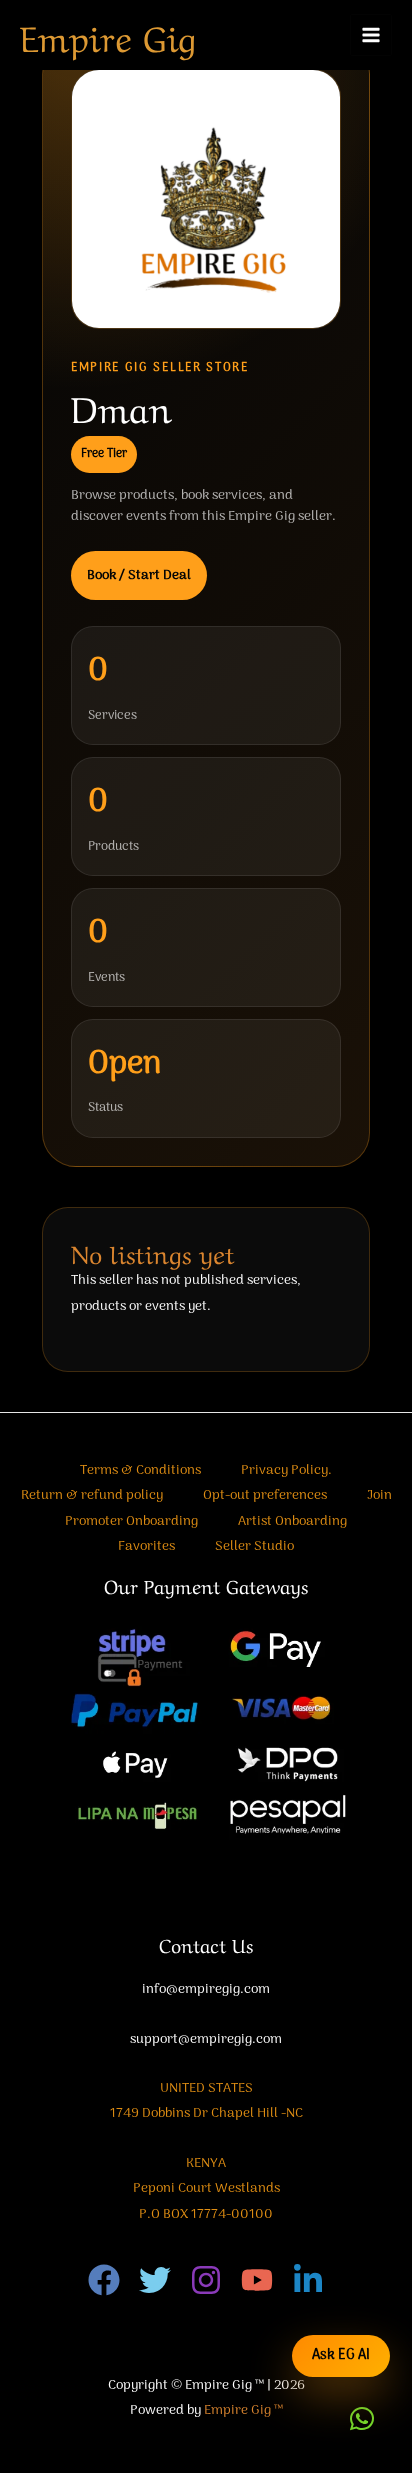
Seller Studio (254, 1546)
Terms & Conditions (140, 1470)
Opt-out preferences (265, 1495)
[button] (362, 2419)
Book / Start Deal (139, 575)
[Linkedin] (308, 2280)
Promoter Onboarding (131, 1521)
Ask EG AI (341, 2355)
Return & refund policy (92, 1495)
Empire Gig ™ (243, 2410)
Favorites (146, 1546)
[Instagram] (206, 2280)
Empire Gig (108, 35)
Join (379, 1495)
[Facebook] (104, 2280)
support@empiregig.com (206, 2039)
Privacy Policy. (286, 1470)
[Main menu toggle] (371, 35)
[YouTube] (257, 2280)
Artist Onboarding (292, 1521)
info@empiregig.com (206, 1989)
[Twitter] (155, 2280)
